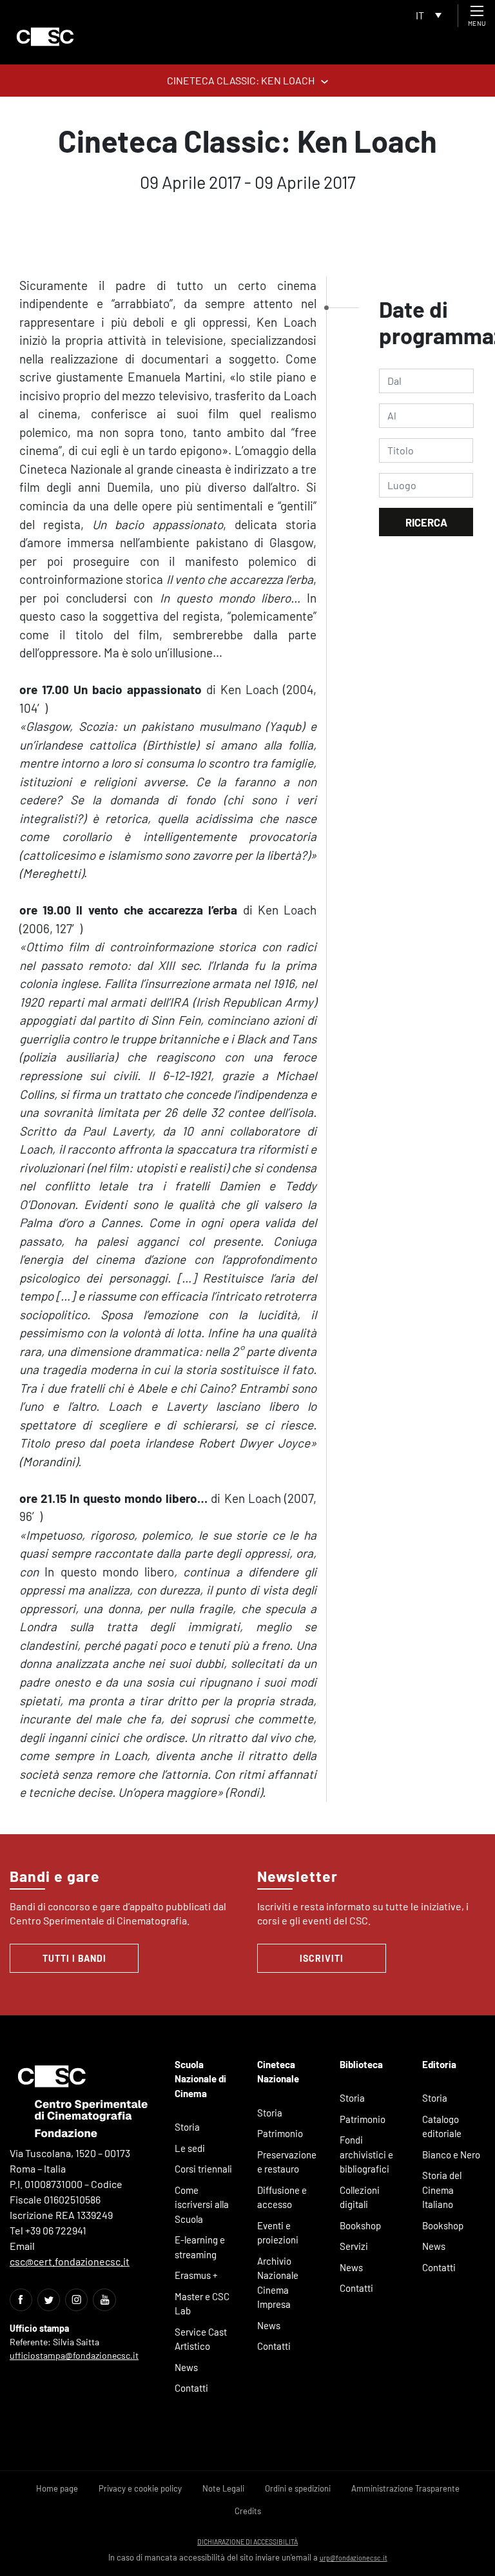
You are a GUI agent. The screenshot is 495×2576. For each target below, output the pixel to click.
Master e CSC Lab (202, 2304)
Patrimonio (280, 2133)
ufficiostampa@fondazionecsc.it (74, 2355)
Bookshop (360, 2225)
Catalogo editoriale (442, 2126)
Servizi (354, 2246)
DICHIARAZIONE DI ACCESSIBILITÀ (247, 2542)
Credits (248, 2511)
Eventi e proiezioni (278, 2233)
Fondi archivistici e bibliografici (366, 2154)
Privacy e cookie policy (140, 2488)
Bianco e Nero (451, 2155)
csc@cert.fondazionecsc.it (70, 2261)
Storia (187, 2127)
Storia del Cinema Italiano (442, 2190)
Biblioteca (361, 2064)
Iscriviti (322, 1958)
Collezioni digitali (360, 2197)
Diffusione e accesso (282, 2197)
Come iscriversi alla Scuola (202, 2204)
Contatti (191, 2388)
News (186, 2367)
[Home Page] (45, 37)
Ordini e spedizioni (298, 2488)
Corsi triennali (203, 2169)
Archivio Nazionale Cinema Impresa (278, 2283)
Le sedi (190, 2148)
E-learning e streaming (200, 2247)
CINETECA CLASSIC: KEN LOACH (241, 80)
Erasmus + (196, 2275)
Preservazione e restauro (287, 2162)
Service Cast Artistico (201, 2339)
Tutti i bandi (74, 1958)
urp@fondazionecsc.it (354, 2558)
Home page (57, 2488)
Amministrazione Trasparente (405, 2488)
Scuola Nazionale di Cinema (200, 2079)
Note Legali (223, 2488)
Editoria (439, 2064)
